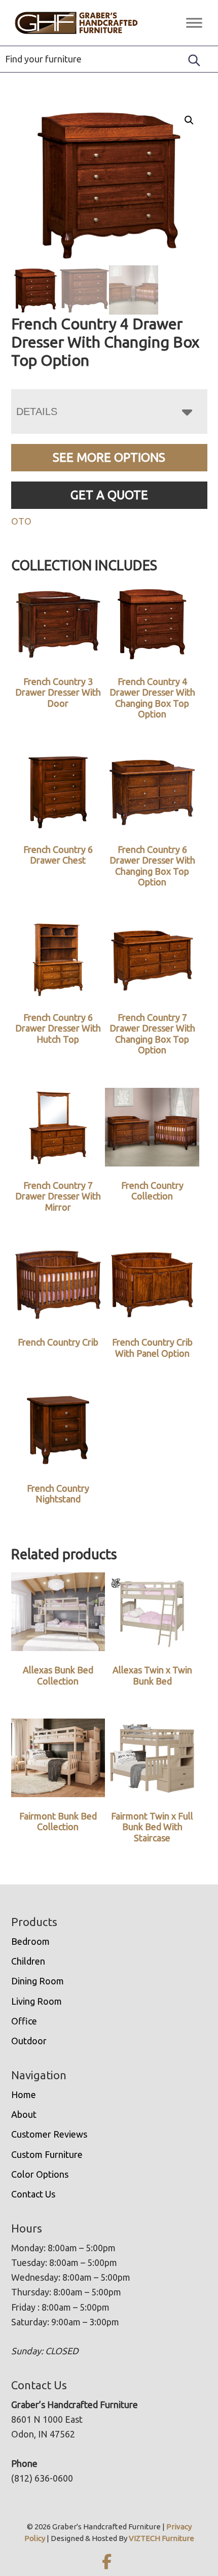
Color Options (40, 2174)
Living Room (37, 2001)
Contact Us (33, 2194)
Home (24, 2094)
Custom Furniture (47, 2154)
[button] (189, 120)
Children (28, 1961)
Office (24, 2021)
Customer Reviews (49, 2134)
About (24, 2114)
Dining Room (38, 1981)
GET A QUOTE (109, 495)
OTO (21, 521)
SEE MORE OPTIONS (109, 457)
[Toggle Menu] (194, 23)
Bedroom (30, 1941)
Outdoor (29, 2041)
